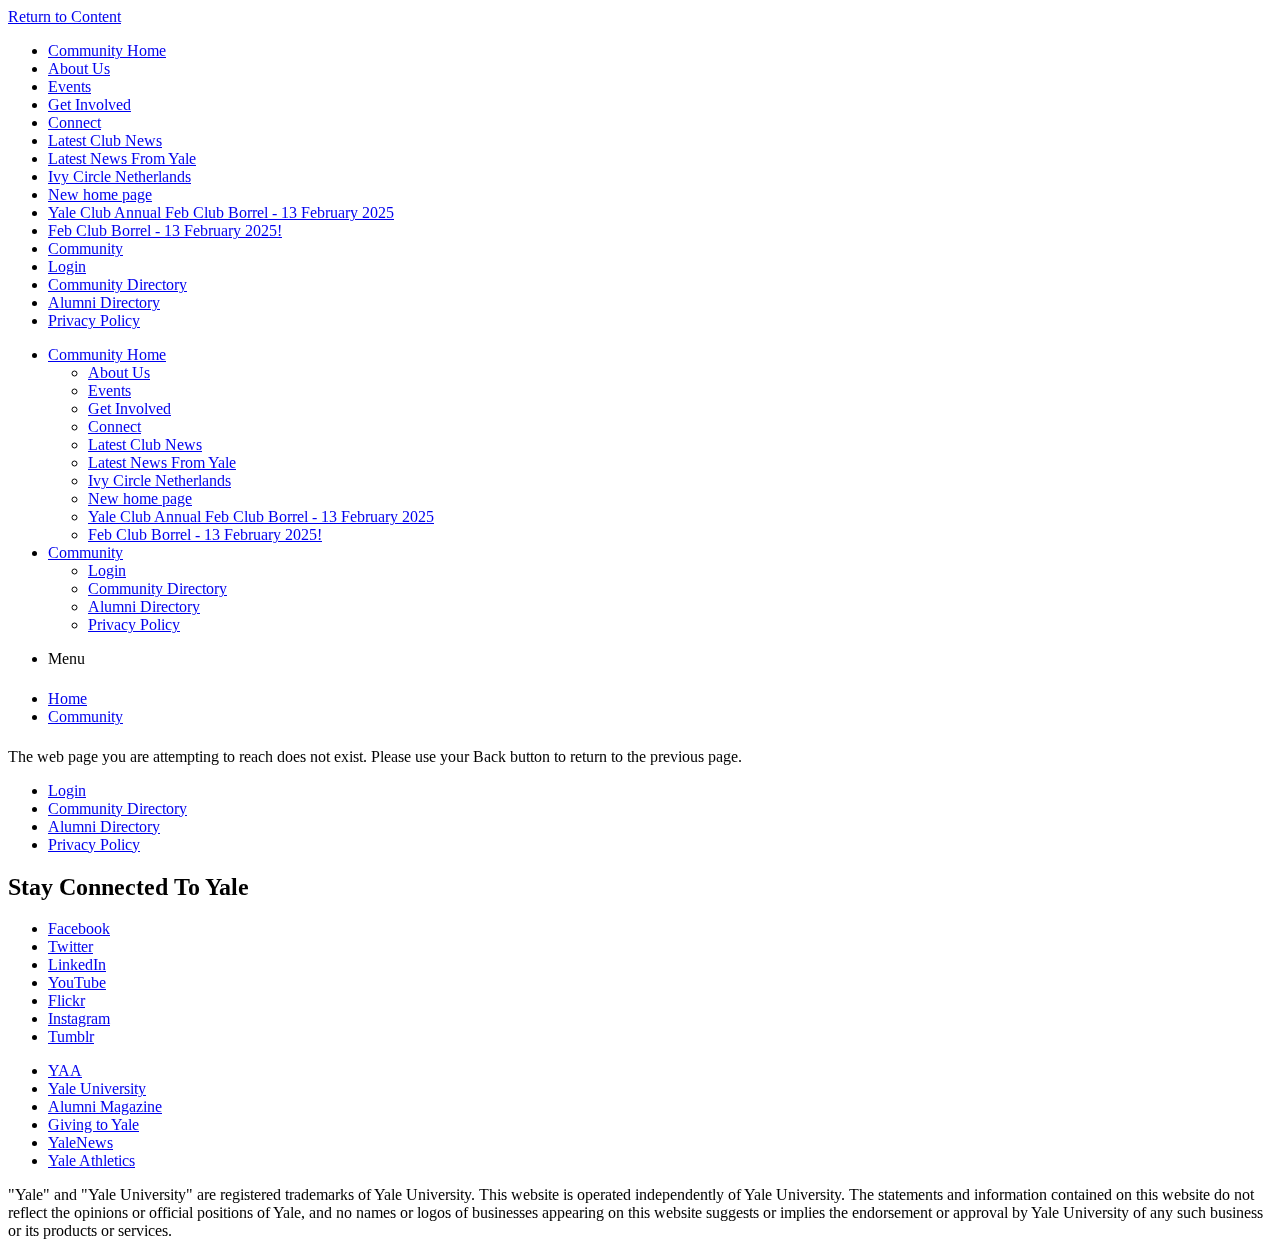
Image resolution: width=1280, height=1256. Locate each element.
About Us (79, 68)
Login (67, 266)
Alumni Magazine (105, 1106)
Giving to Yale (93, 1124)
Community (85, 248)
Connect (74, 122)
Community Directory (117, 284)
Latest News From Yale (122, 158)
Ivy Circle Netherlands (119, 176)
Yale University (97, 1088)
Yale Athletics (91, 1160)
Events (69, 86)
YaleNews (80, 1142)
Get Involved (89, 104)
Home (67, 698)
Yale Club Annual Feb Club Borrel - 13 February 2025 (221, 212)
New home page (100, 194)
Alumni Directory (104, 302)
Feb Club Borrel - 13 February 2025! (165, 230)
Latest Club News (105, 140)
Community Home (107, 50)
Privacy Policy (94, 320)
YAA (65, 1070)
